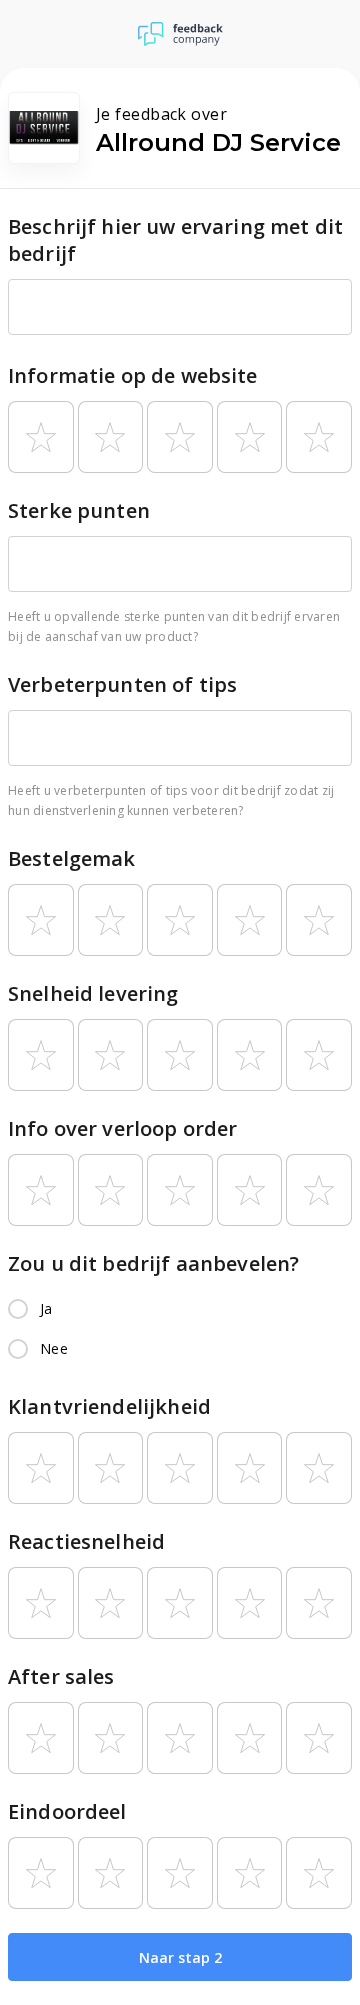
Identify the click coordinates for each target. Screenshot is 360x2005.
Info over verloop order (122, 1128)
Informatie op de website (133, 375)
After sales (61, 1676)
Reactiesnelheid (86, 1541)
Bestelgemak (72, 858)
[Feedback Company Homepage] (180, 34)
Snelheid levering (93, 993)
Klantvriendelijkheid (109, 1406)
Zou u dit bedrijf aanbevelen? (153, 1263)
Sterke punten (79, 510)
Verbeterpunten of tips (122, 684)
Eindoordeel (67, 1811)
